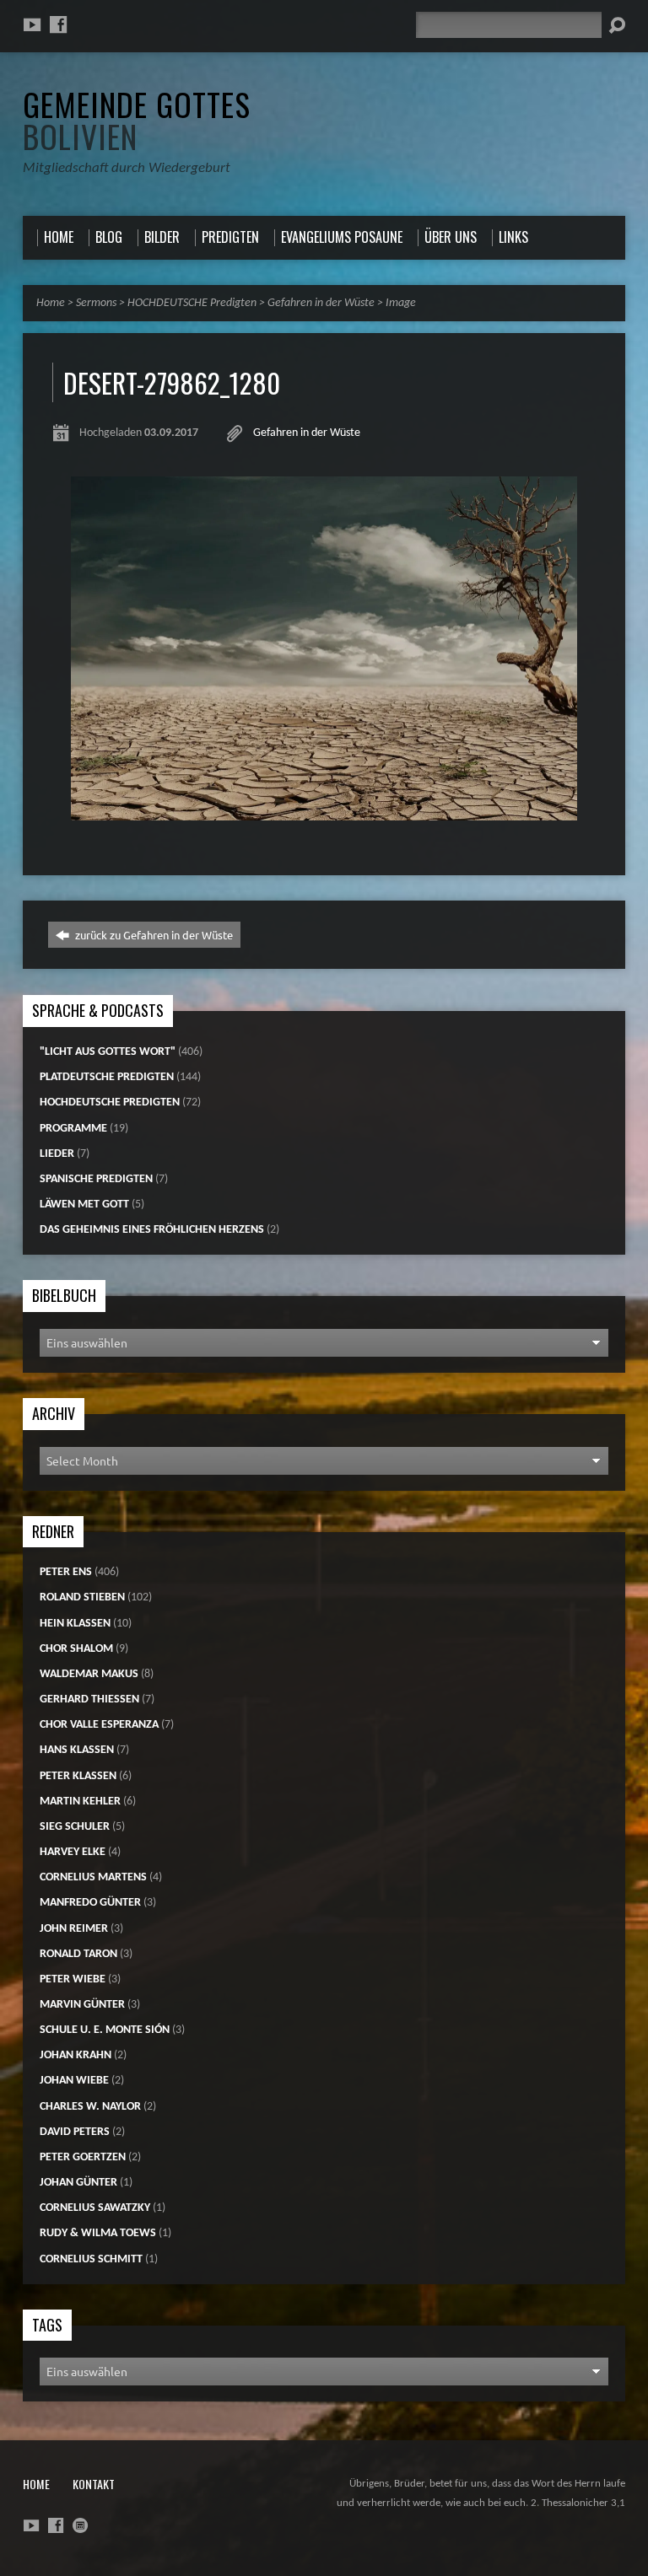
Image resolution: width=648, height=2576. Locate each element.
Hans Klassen (77, 1750)
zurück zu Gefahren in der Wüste (153, 935)
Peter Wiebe (73, 1979)
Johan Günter (78, 2183)
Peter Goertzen (83, 2157)
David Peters (75, 2132)
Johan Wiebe (74, 2081)
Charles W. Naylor (90, 2107)
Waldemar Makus (89, 1674)
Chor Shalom (76, 1649)
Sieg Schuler (75, 1827)
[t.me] (80, 2525)
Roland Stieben (82, 1597)
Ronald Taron (78, 1954)
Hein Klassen (75, 1624)
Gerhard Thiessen (89, 1699)
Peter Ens (66, 1572)
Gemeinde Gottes (137, 120)
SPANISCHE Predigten (96, 1179)
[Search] (617, 25)
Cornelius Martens (93, 1877)
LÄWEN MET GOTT (84, 1205)
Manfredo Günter (90, 1903)
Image (401, 303)
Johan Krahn (76, 2055)
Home (51, 303)
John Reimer (74, 1929)
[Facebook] (58, 24)
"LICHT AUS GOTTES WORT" (108, 1052)
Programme (73, 1129)
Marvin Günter (82, 2005)
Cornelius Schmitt (91, 2259)
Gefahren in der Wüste (321, 303)
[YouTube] (32, 24)
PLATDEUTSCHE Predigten (107, 1077)
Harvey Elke (73, 1852)
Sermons (96, 303)
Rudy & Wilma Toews (98, 2233)
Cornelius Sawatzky (95, 2208)
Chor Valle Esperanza (99, 1725)
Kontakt (94, 2484)
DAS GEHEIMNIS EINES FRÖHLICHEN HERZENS (152, 1230)
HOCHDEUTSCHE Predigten (192, 303)
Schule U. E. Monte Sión (105, 2030)
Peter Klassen (78, 1776)
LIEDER (57, 1154)
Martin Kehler (80, 1802)
